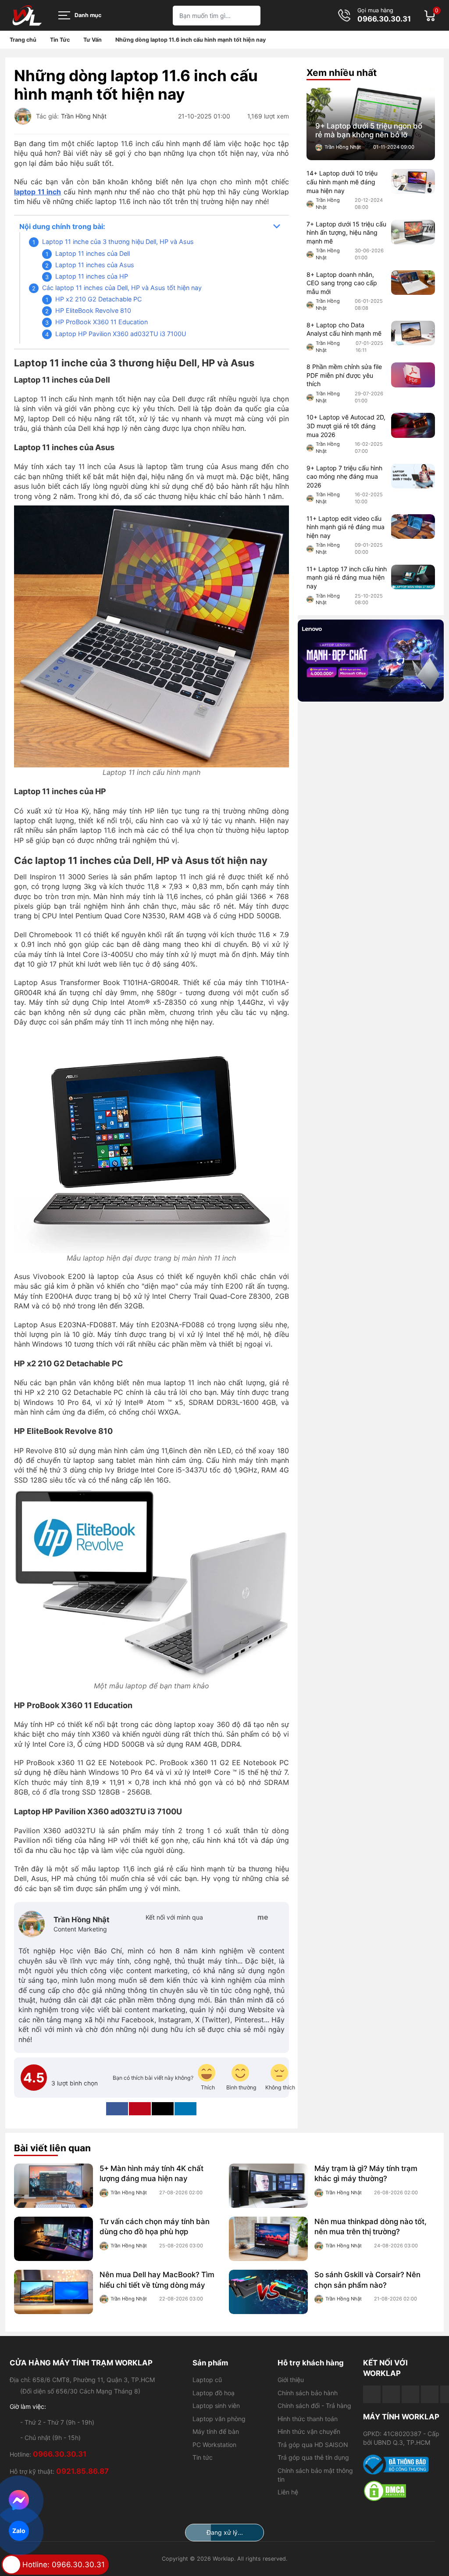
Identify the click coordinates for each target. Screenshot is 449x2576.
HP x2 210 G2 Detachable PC (98, 299)
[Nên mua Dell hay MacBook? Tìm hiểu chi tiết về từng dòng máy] (53, 2292)
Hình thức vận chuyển (309, 2431)
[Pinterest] (248, 1917)
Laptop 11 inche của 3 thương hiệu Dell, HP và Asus (118, 242)
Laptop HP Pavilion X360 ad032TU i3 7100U (121, 334)
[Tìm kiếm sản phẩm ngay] (251, 16)
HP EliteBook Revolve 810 (93, 310)
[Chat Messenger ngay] (19, 2500)
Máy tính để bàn (216, 2431)
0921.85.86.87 (82, 2471)
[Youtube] (391, 2394)
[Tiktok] (410, 2394)
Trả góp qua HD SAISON (313, 2445)
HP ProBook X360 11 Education (102, 322)
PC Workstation (214, 2445)
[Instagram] (278, 1917)
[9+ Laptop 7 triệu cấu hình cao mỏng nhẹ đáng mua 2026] (413, 476)
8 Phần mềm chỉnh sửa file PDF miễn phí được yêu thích (344, 375)
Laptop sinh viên (216, 2406)
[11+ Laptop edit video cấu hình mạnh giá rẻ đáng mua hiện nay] (413, 527)
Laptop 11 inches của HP (92, 276)
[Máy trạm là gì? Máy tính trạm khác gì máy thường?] (268, 2186)
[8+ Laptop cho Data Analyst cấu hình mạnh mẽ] (413, 333)
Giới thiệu (291, 2380)
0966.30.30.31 (384, 19)
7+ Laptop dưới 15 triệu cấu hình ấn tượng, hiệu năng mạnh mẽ (346, 233)
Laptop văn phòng (219, 2419)
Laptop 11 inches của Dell (93, 253)
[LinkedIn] (185, 2109)
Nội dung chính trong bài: (62, 226)
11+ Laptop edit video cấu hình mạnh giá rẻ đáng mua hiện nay (346, 527)
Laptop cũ (207, 2380)
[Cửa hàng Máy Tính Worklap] (27, 15)
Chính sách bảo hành (308, 2393)
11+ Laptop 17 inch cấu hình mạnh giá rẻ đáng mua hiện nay (347, 577)
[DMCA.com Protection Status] (401, 2491)
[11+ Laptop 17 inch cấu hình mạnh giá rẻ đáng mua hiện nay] (413, 577)
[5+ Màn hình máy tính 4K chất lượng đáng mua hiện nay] (53, 2186)
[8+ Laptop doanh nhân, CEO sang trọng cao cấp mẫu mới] (413, 283)
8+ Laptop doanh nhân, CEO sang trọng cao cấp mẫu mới (342, 283)
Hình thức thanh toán (308, 2419)
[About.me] (263, 1917)
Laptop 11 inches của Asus (95, 265)
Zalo (19, 2531)
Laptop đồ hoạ (214, 2393)
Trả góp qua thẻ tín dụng (313, 2457)
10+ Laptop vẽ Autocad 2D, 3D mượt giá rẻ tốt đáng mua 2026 (346, 426)
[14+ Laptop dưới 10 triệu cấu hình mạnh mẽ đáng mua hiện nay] (413, 181)
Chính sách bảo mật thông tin (315, 2475)
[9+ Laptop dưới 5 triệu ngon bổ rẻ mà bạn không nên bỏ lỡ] (371, 124)
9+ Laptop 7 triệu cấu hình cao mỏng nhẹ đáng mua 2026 (344, 477)
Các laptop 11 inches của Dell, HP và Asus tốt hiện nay (122, 288)
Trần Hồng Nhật (84, 116)
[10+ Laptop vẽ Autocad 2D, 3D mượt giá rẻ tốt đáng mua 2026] (413, 425)
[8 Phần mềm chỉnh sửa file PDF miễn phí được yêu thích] (413, 375)
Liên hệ (288, 2492)
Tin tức (203, 2457)
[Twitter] (233, 1917)
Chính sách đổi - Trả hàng (314, 2406)
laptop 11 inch (37, 192)
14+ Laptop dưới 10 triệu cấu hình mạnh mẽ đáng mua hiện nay (342, 182)
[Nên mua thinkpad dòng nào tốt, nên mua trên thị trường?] (268, 2239)
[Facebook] (218, 1917)
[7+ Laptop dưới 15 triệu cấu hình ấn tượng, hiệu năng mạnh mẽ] (413, 232)
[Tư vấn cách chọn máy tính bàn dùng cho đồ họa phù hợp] (53, 2239)
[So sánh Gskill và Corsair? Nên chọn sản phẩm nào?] (268, 2292)
